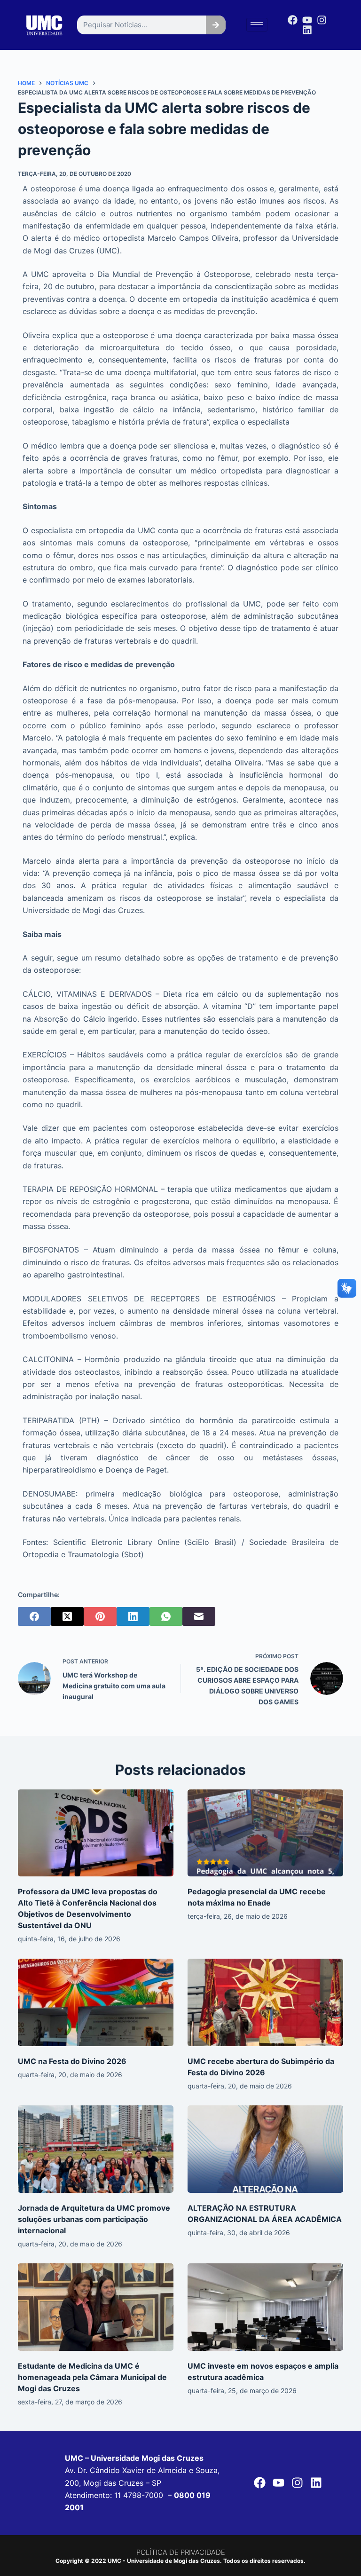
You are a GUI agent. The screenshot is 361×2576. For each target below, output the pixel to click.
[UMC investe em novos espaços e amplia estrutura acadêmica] (265, 2307)
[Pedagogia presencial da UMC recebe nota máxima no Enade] (265, 1833)
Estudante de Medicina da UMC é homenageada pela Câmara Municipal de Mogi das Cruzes (92, 2377)
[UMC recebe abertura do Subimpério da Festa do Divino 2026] (265, 2002)
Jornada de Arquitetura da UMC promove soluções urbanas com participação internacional (94, 2219)
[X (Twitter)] (67, 1616)
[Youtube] (307, 20)
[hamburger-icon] (257, 25)
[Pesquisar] (216, 25)
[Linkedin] (307, 30)
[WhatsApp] (166, 1616)
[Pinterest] (100, 1616)
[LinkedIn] (133, 1616)
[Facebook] (293, 20)
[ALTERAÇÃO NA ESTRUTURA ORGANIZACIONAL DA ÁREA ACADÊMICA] (265, 2149)
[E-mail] (199, 1616)
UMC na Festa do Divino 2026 (72, 2061)
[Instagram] (322, 20)
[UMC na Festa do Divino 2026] (96, 2002)
